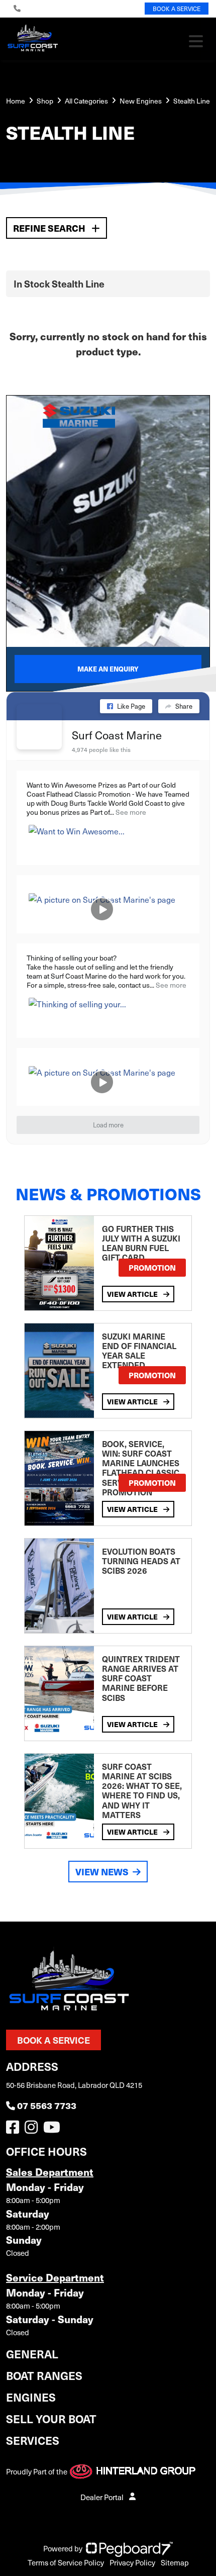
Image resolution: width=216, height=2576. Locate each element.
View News (102, 1872)
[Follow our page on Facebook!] (15, 2130)
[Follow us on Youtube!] (54, 2130)
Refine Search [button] (50, 228)
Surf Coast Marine (117, 735)
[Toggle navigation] (196, 41)
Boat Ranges (44, 2375)
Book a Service (53, 2040)
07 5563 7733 (47, 2105)
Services (33, 2440)
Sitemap (175, 2562)
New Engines (141, 101)
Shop (45, 101)
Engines (31, 2397)
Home (16, 101)
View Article (133, 1294)
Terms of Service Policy (66, 2562)
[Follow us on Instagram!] (33, 2130)
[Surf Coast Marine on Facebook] (39, 727)
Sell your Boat (51, 2418)
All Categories (86, 101)
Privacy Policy (132, 2562)
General (32, 2354)
